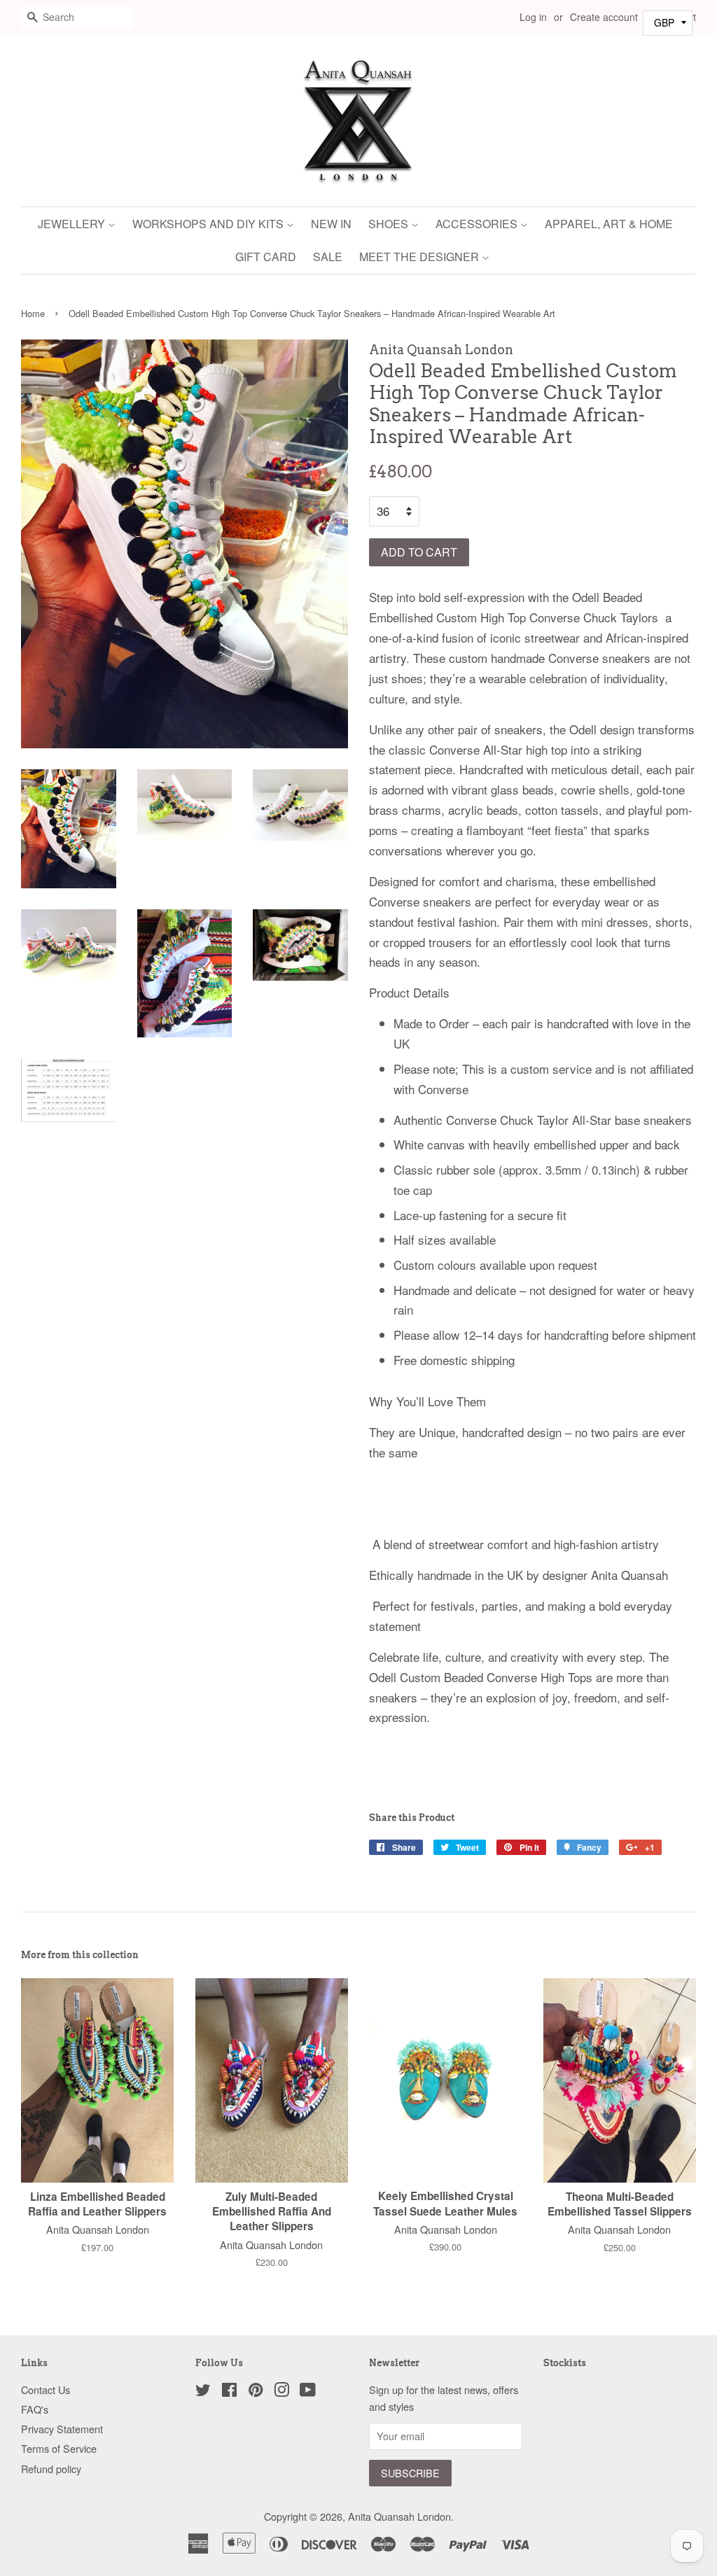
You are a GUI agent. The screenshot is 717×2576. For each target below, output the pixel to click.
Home (33, 313)
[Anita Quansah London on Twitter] (203, 2392)
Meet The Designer (420, 257)
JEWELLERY (73, 224)
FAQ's (35, 2409)
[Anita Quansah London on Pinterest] (256, 2392)
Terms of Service (59, 2448)
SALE (328, 257)
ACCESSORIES (478, 224)
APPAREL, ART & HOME (609, 224)
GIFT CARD (266, 257)
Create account (604, 17)
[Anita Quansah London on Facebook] (229, 2392)
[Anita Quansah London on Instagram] (281, 2392)
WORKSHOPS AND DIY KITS (209, 224)
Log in (533, 17)
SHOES (390, 224)
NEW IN (331, 224)
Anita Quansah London (399, 2516)
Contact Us (46, 2389)
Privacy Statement (62, 2429)
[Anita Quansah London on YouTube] (308, 2392)
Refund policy (51, 2469)
